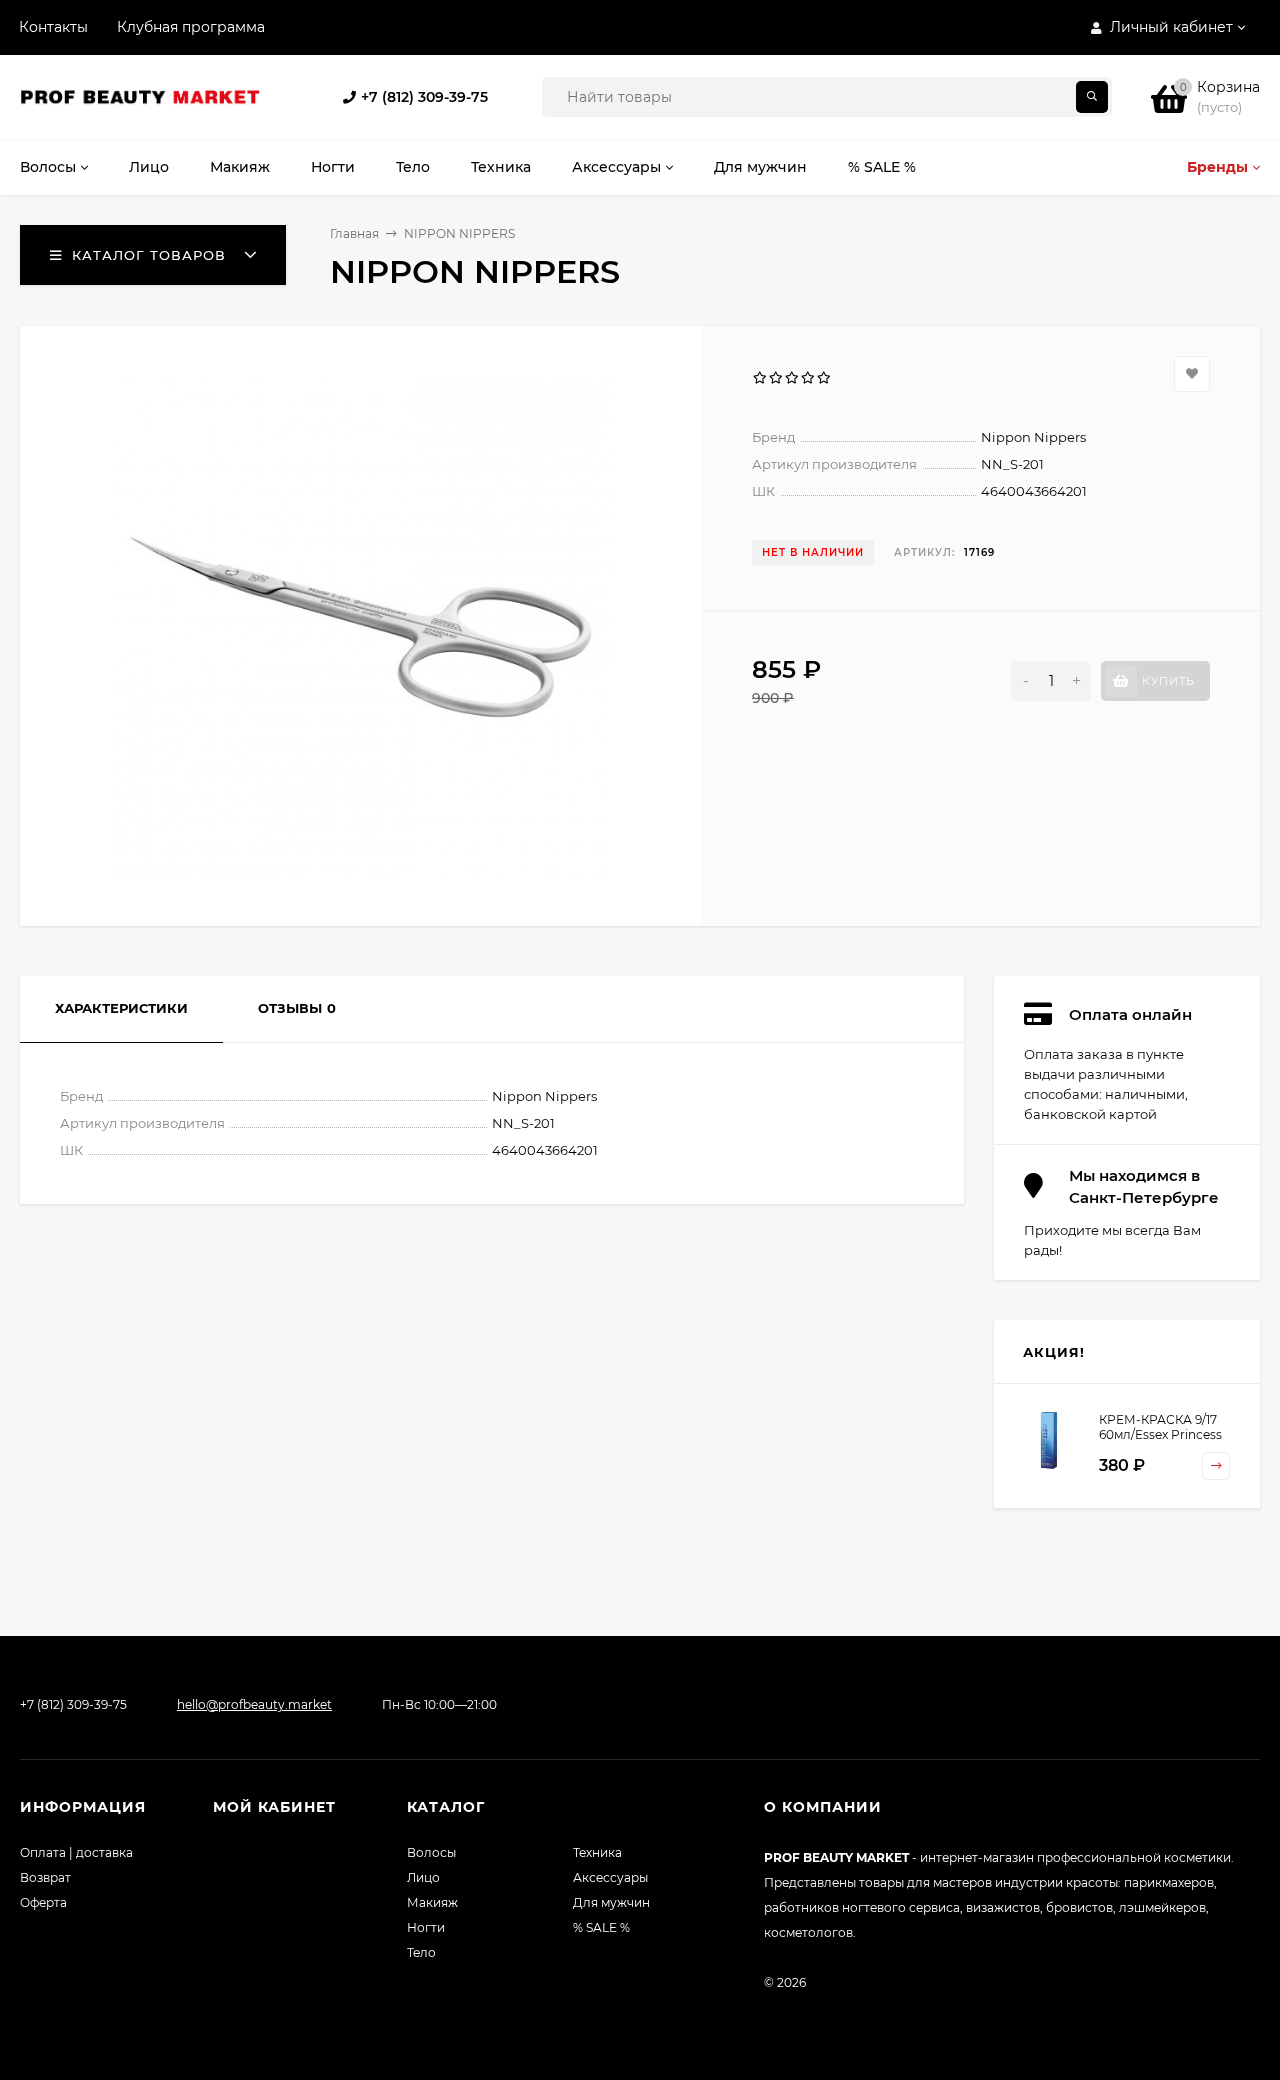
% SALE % (601, 1927)
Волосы (431, 1852)
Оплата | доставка (76, 1852)
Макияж (432, 1902)
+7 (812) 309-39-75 (424, 97)
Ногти (426, 1927)
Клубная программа (191, 27)
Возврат (45, 1877)
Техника (597, 1852)
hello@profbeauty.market (254, 1704)
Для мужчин (611, 1902)
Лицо (423, 1877)
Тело (421, 1952)
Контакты (53, 27)
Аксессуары (610, 1877)
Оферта (43, 1902)
